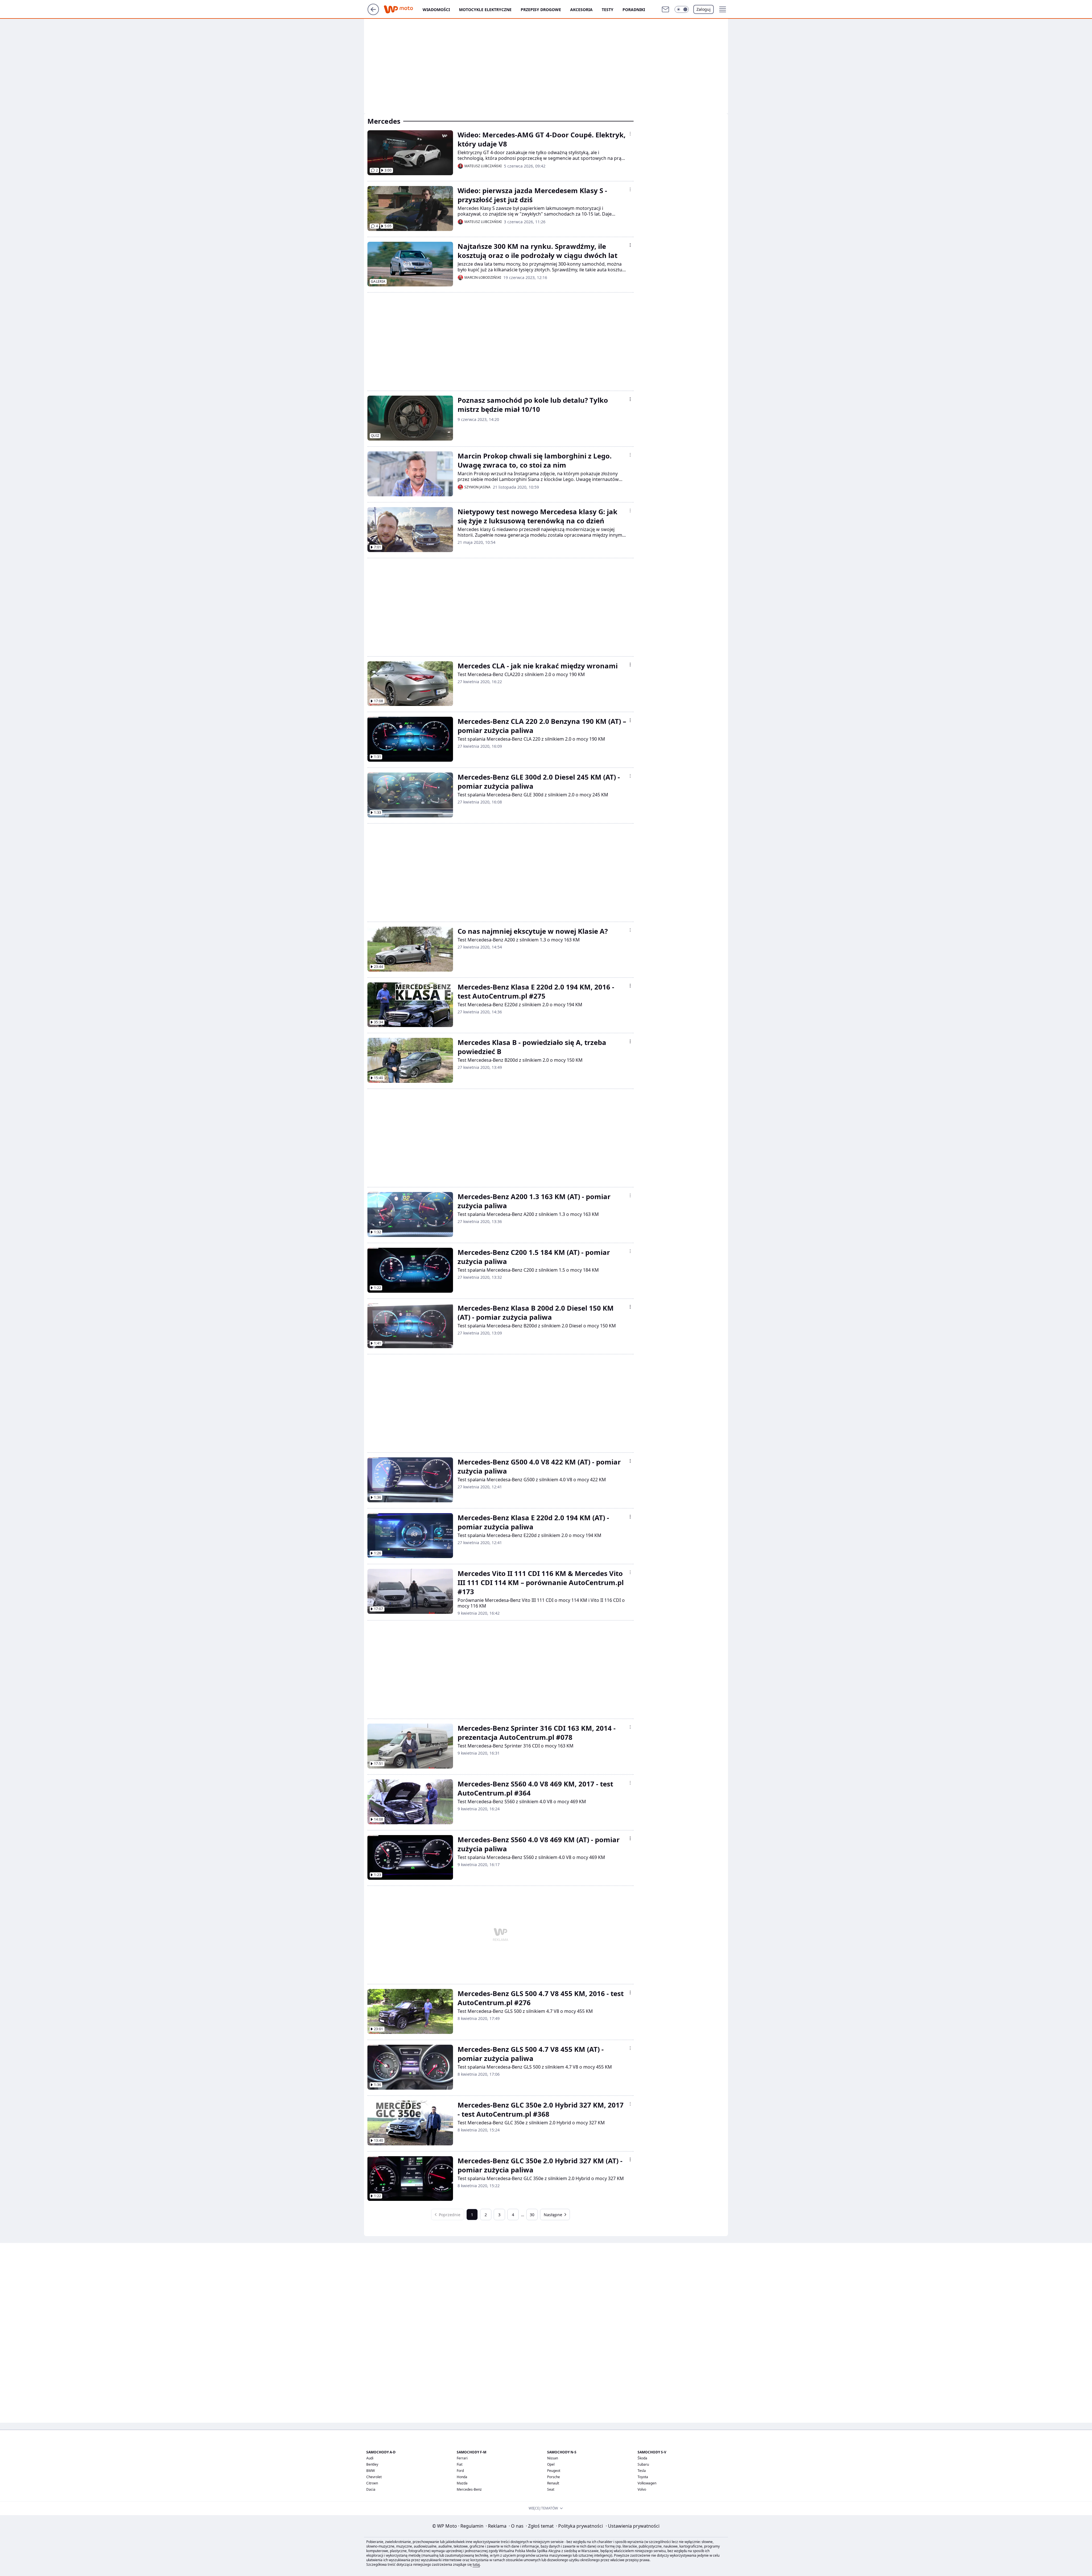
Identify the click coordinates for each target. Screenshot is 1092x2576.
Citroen (372, 2483)
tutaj (476, 2564)
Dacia (371, 2489)
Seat (551, 2489)
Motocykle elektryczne (485, 10)
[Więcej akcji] (630, 134)
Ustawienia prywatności (633, 2526)
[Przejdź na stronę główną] (373, 13)
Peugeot (554, 2471)
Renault (553, 2483)
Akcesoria (581, 10)
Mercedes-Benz (469, 2489)
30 (532, 2215)
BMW (371, 2471)
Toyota (643, 2477)
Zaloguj (704, 9)
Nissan (553, 2458)
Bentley (372, 2464)
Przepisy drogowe (541, 10)
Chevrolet (374, 2477)
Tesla (642, 2471)
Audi (370, 2458)
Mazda (462, 2483)
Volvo (642, 2489)
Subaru (643, 2464)
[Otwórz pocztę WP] (665, 9)
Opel (551, 2464)
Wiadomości (436, 10)
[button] (682, 9)
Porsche (554, 2477)
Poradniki (634, 10)
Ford (460, 2471)
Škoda (642, 2458)
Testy (608, 10)
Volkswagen (647, 2483)
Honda (462, 2477)
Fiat (460, 2464)
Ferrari (462, 2458)
